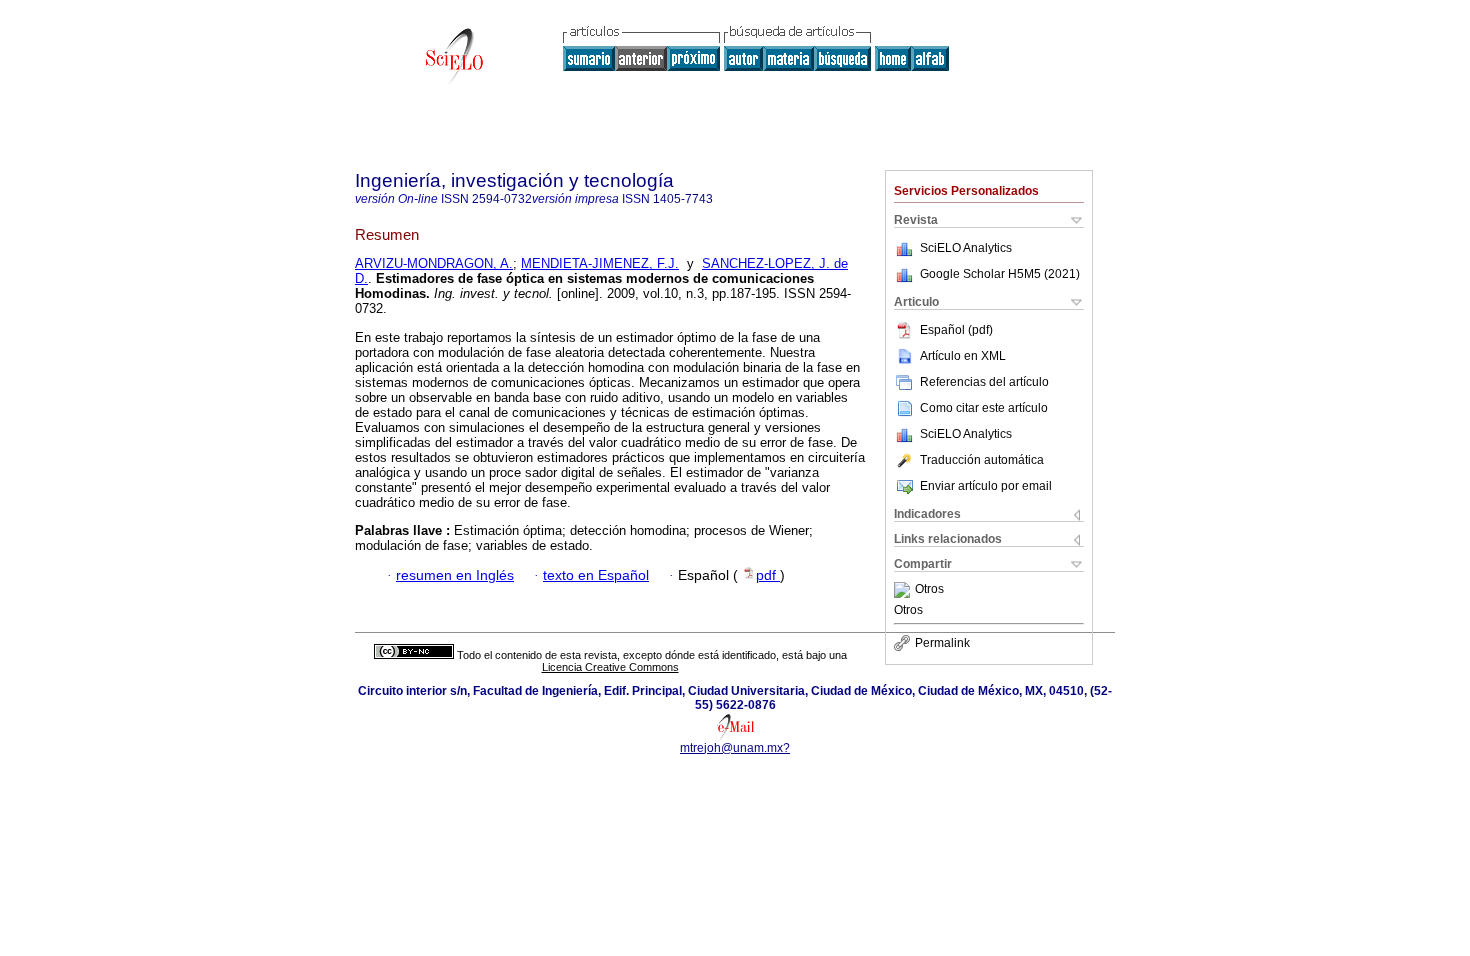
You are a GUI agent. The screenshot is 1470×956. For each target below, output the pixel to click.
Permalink (942, 643)
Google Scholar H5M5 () (1000, 274)
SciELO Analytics (966, 248)
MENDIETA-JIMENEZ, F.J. (600, 263)
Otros (929, 590)
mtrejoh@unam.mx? (735, 748)
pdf (768, 575)
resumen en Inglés (455, 575)
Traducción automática (982, 460)
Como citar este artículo (984, 408)
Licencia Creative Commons (610, 667)
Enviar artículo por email (986, 486)
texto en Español (596, 575)
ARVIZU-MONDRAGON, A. (434, 263)
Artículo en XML (963, 356)
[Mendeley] (904, 590)
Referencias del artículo (984, 382)
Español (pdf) (956, 330)
